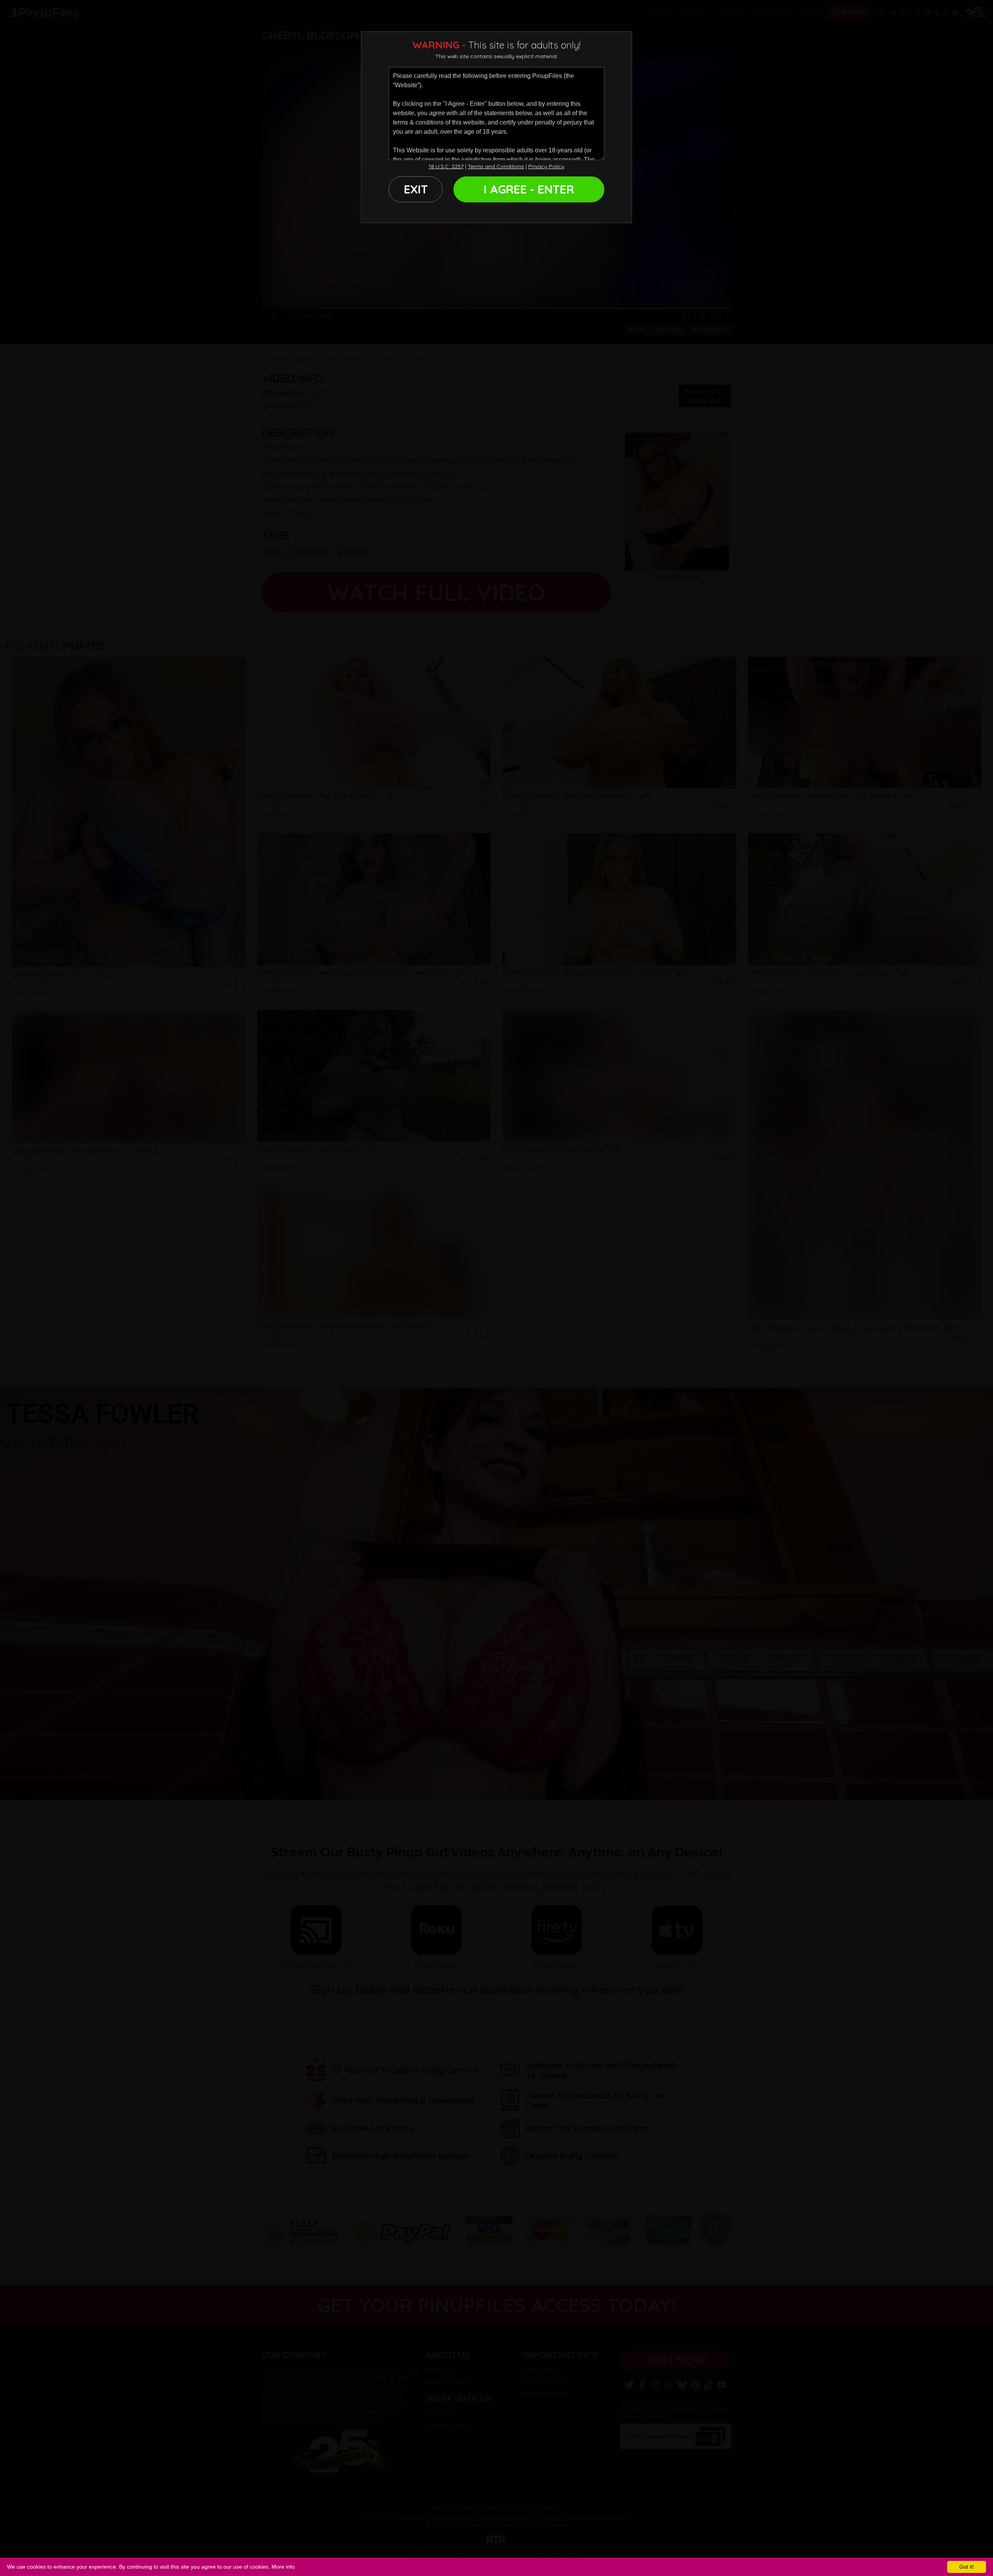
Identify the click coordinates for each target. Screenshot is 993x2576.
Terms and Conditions (496, 166)
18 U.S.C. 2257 (446, 166)
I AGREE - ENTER (529, 189)
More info (283, 2567)
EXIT (416, 189)
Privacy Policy (546, 166)
